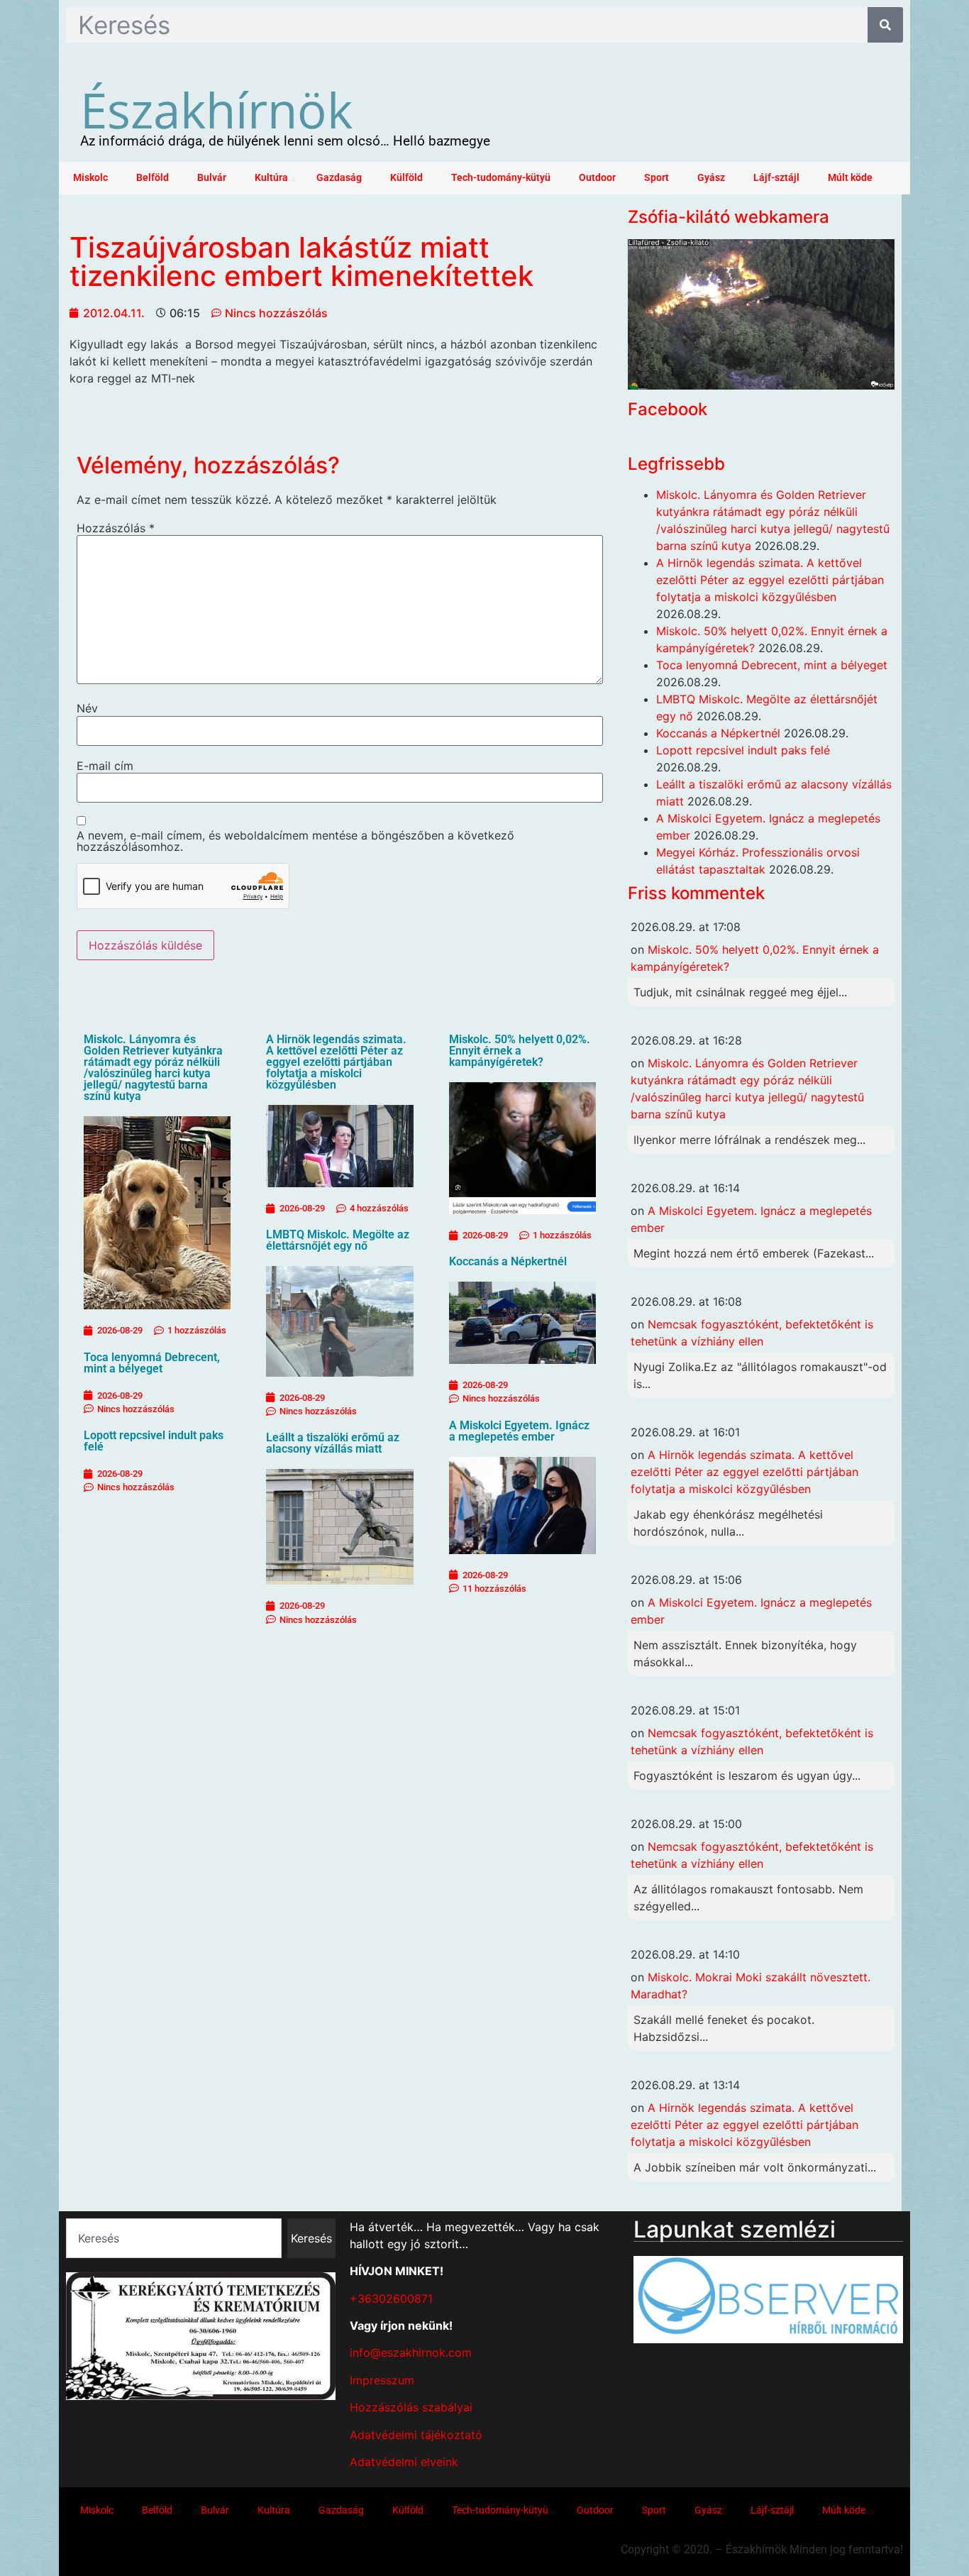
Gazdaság (339, 178)
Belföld (153, 178)
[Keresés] (885, 25)
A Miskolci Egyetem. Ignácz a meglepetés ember (519, 1431)
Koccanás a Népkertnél (508, 1261)
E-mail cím (105, 766)
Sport (657, 178)
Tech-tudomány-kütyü (501, 178)
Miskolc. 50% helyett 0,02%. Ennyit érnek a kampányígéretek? (520, 1051)
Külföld (406, 178)
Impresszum (382, 2380)
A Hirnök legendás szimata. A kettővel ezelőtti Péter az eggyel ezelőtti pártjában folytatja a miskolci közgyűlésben (336, 1062)
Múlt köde (850, 178)
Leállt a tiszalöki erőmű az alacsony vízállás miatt (333, 1443)
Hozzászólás (116, 528)
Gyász (711, 178)
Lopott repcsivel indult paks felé (154, 1441)
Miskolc (90, 178)
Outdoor (597, 178)
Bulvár (212, 178)
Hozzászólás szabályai (411, 2407)
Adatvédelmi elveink (404, 2462)
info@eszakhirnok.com (411, 2352)
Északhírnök (216, 109)
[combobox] (174, 2238)
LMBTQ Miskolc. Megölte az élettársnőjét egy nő (338, 1240)
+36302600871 (391, 2299)
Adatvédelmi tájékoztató (416, 2435)
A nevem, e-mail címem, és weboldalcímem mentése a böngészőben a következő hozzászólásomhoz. (295, 841)
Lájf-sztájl (776, 178)
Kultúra (271, 178)
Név (87, 708)
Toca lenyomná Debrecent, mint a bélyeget (152, 1363)
